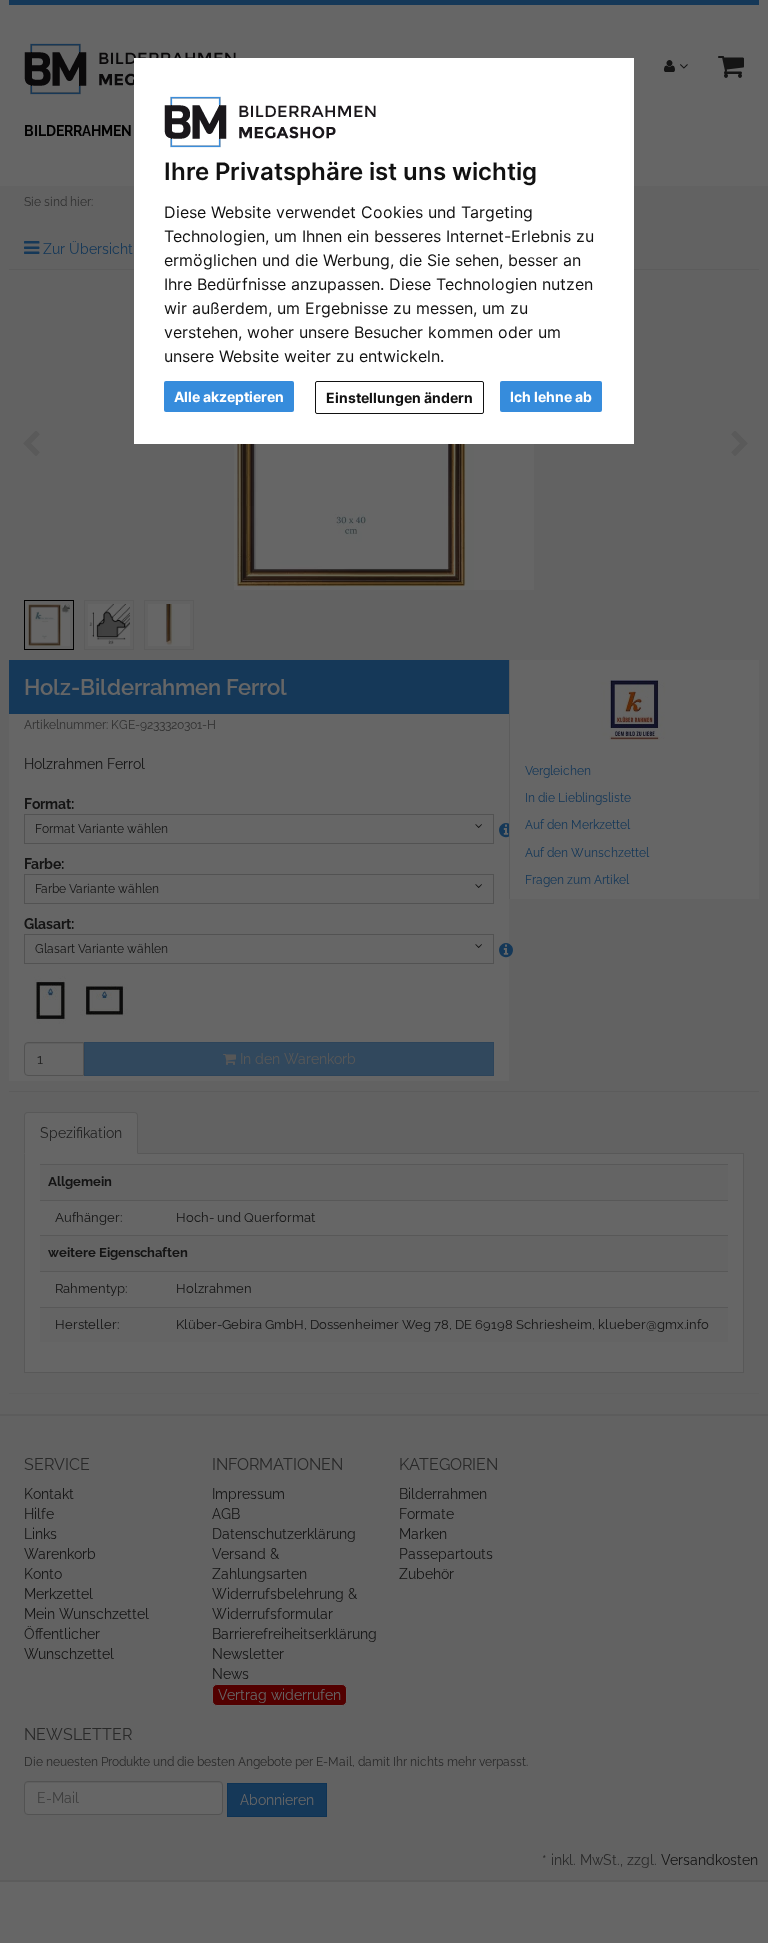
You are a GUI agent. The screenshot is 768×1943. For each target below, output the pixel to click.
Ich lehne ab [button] (551, 396)
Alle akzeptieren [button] (229, 396)
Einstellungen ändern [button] (399, 397)
